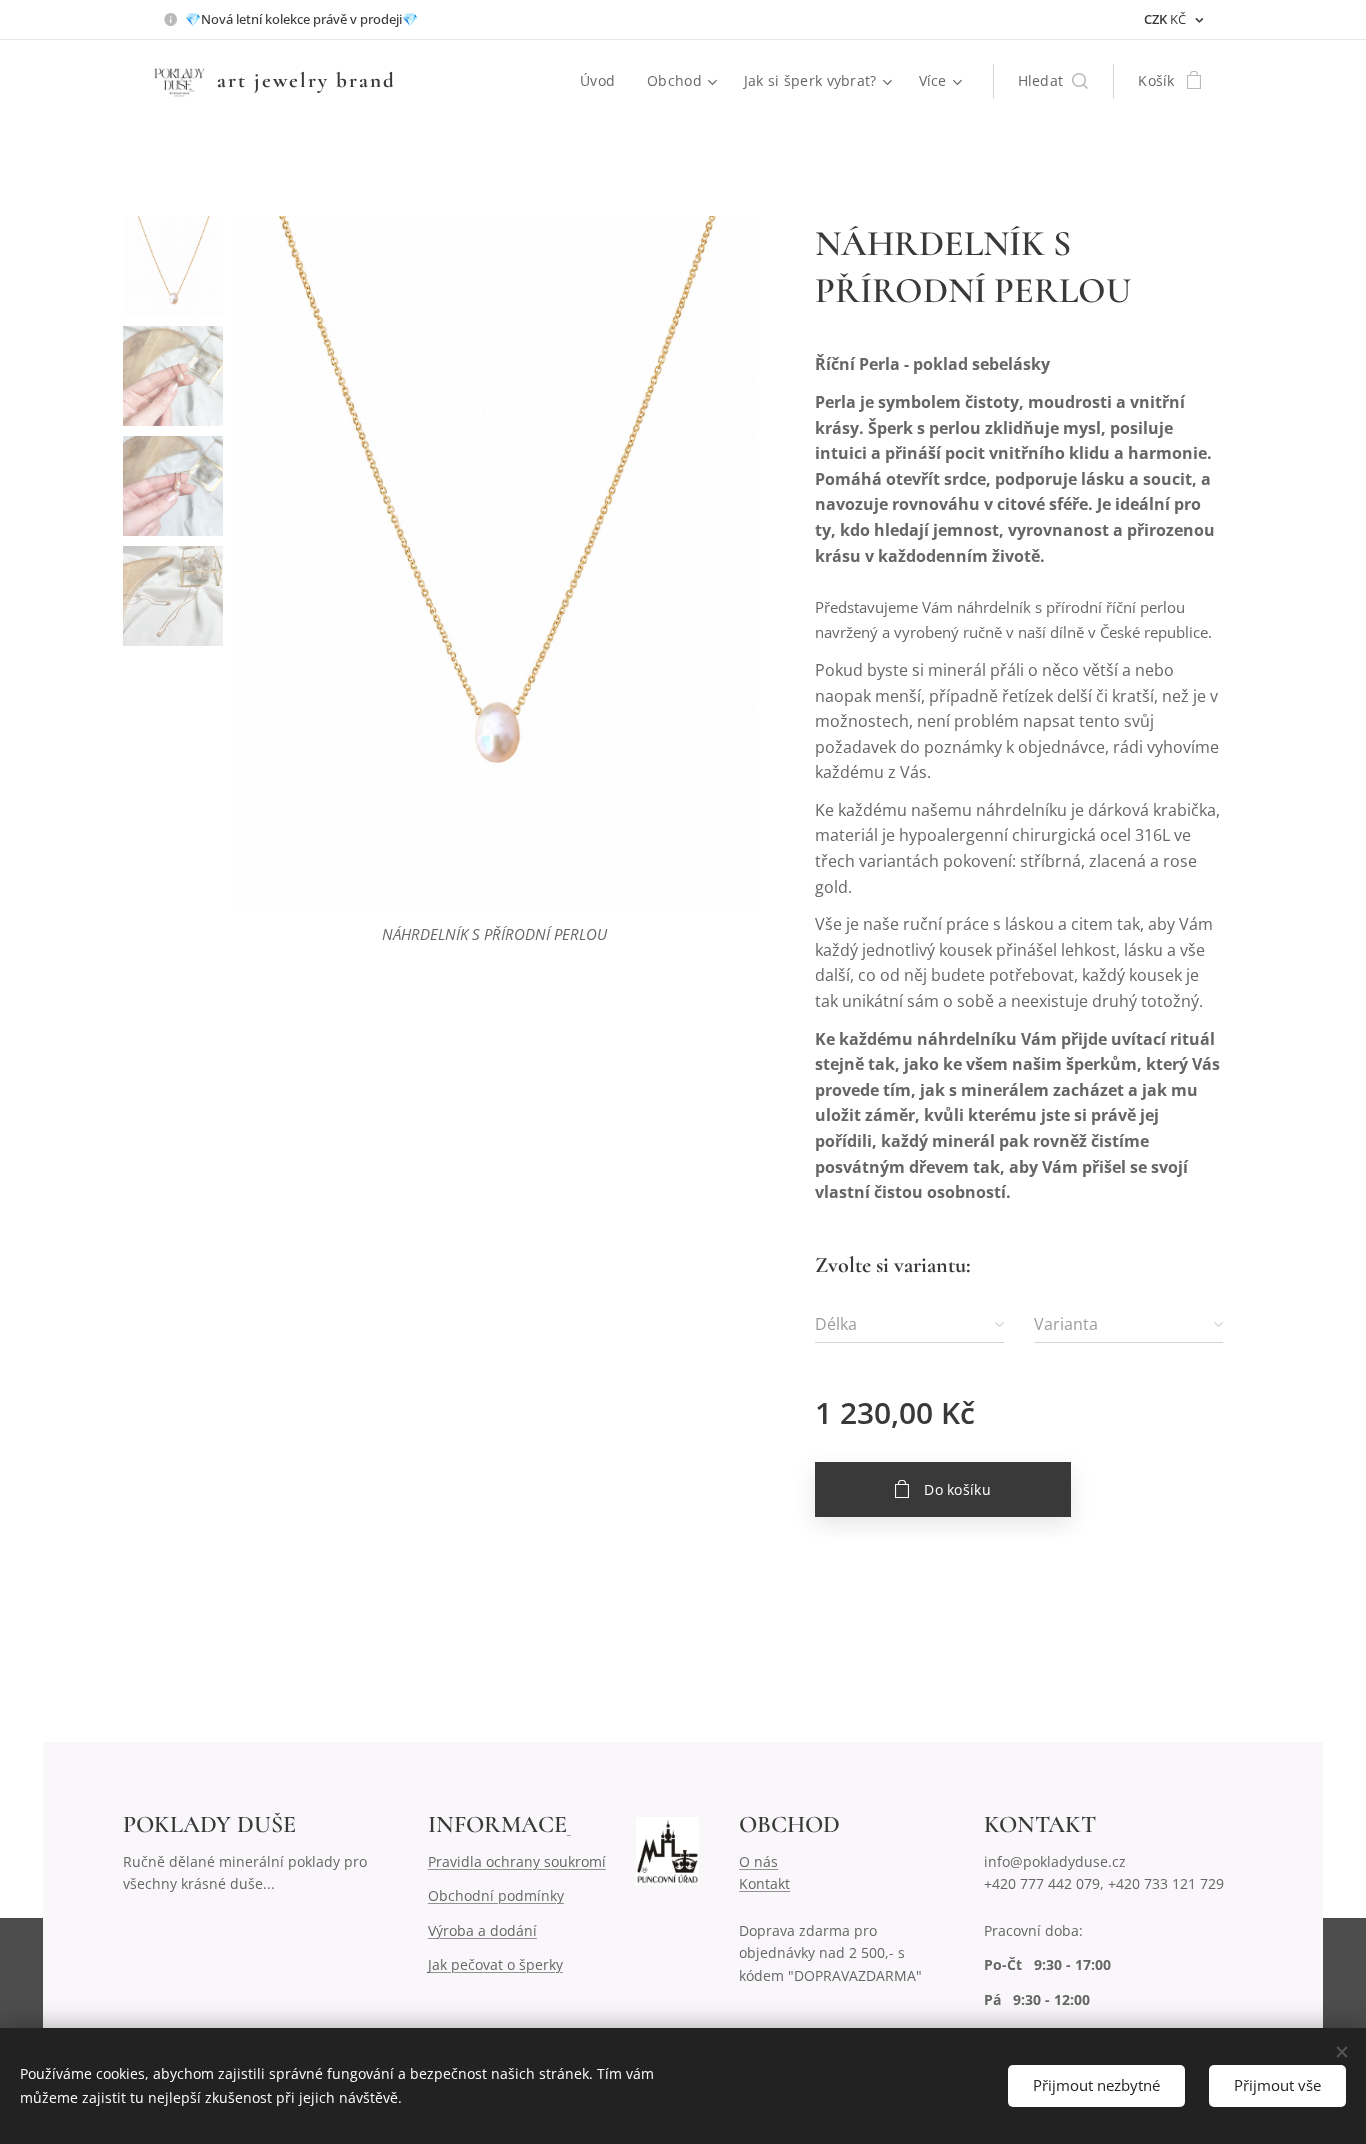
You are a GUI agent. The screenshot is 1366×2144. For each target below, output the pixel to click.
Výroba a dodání (482, 1930)
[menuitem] (603, 81)
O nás (758, 1861)
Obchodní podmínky (496, 1895)
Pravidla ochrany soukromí (517, 1861)
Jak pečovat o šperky (495, 1964)
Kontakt (764, 1883)
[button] (1053, 81)
